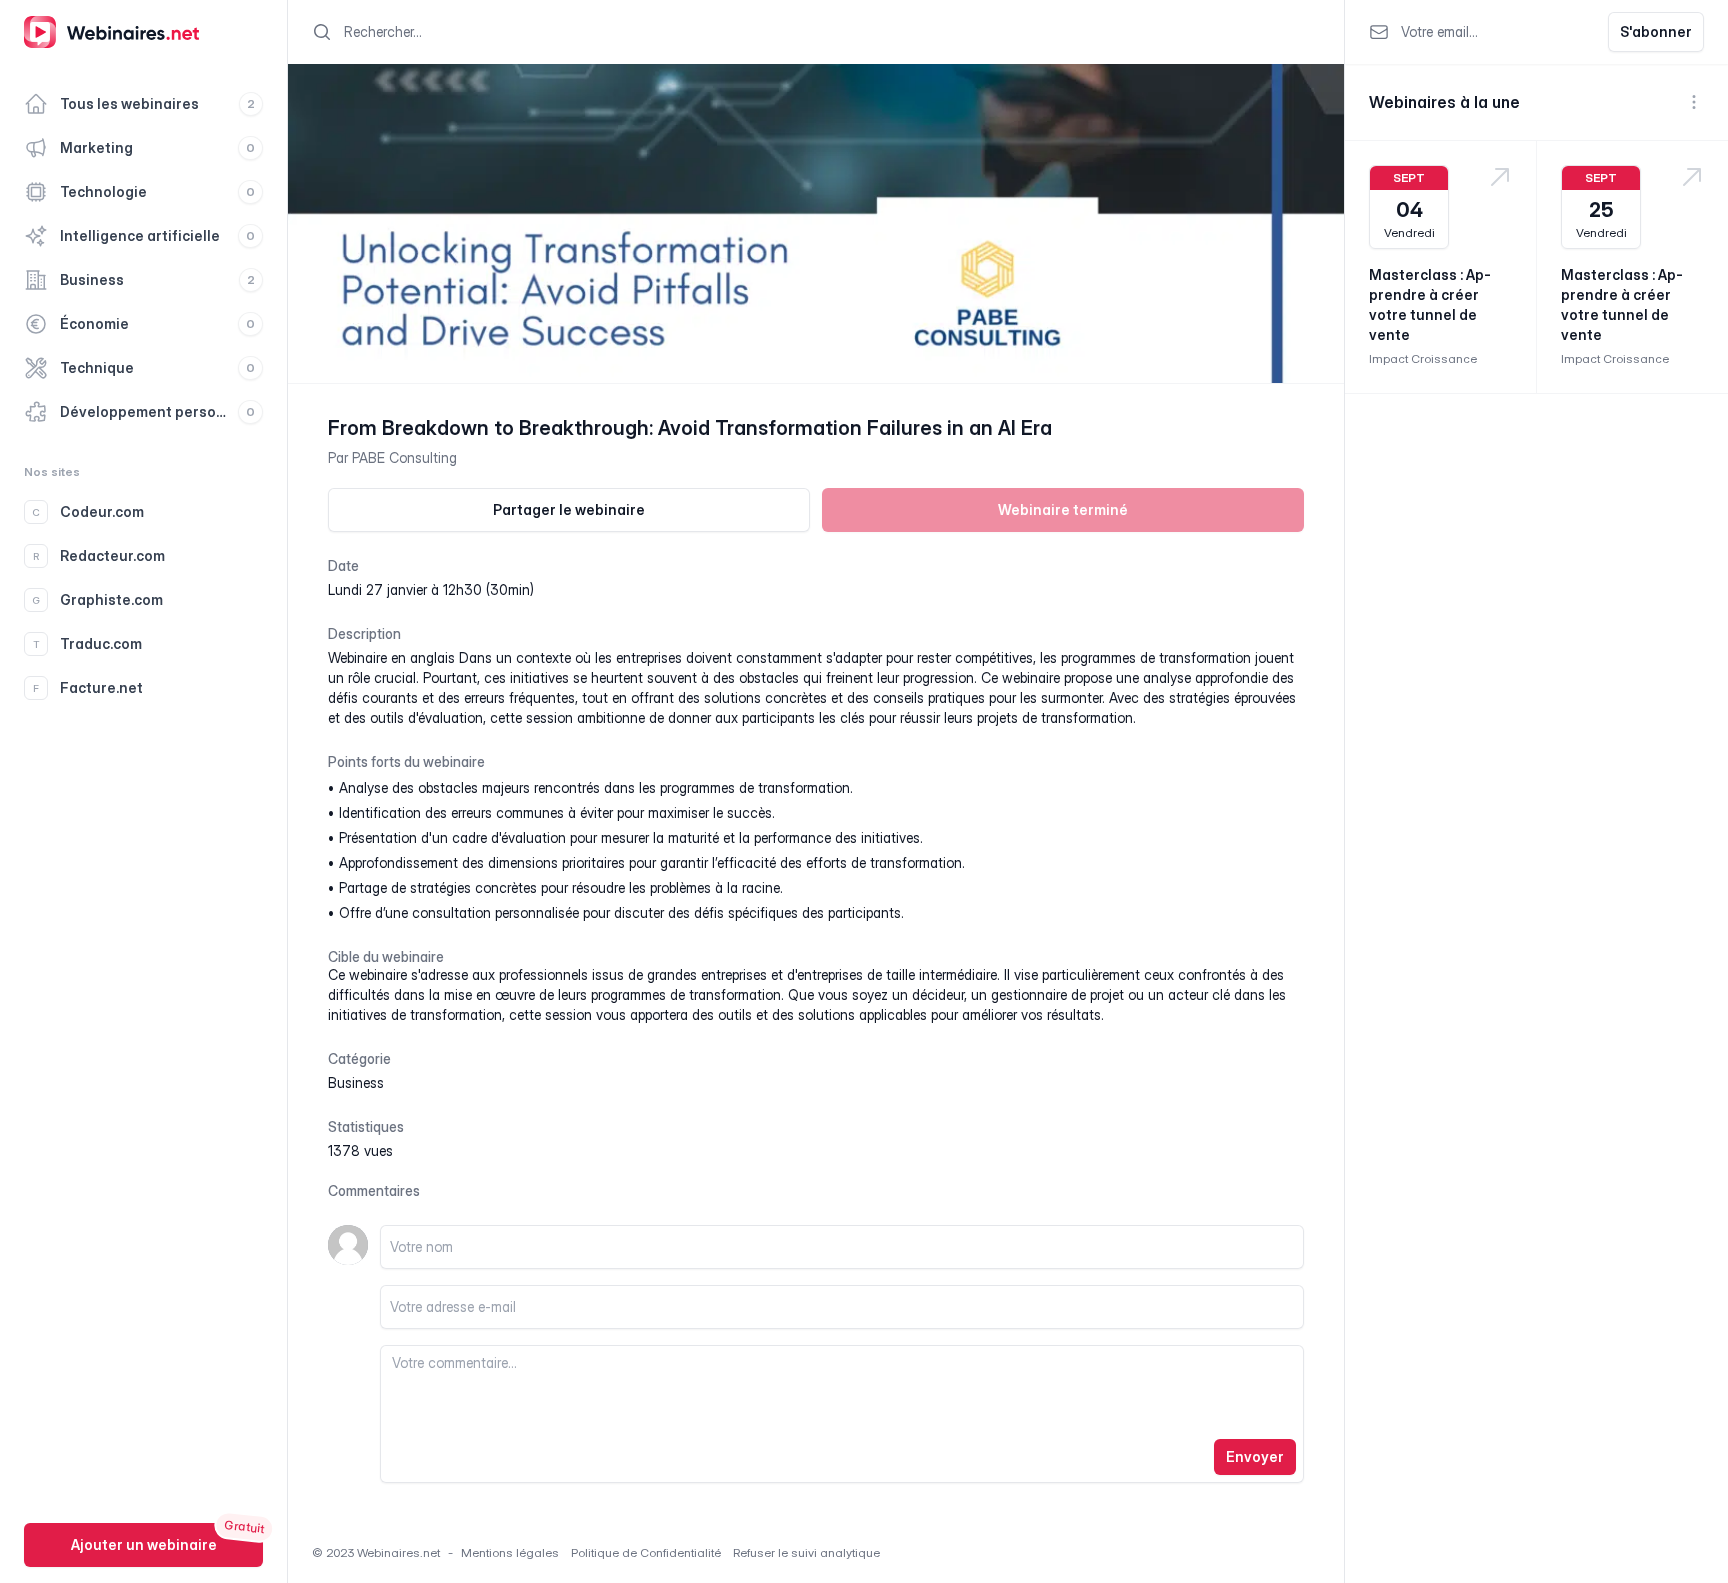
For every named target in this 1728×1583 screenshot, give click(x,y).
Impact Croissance (1423, 358)
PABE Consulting (404, 457)
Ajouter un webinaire (144, 1544)
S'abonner (1656, 31)
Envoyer (1255, 1456)
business (356, 1082)
